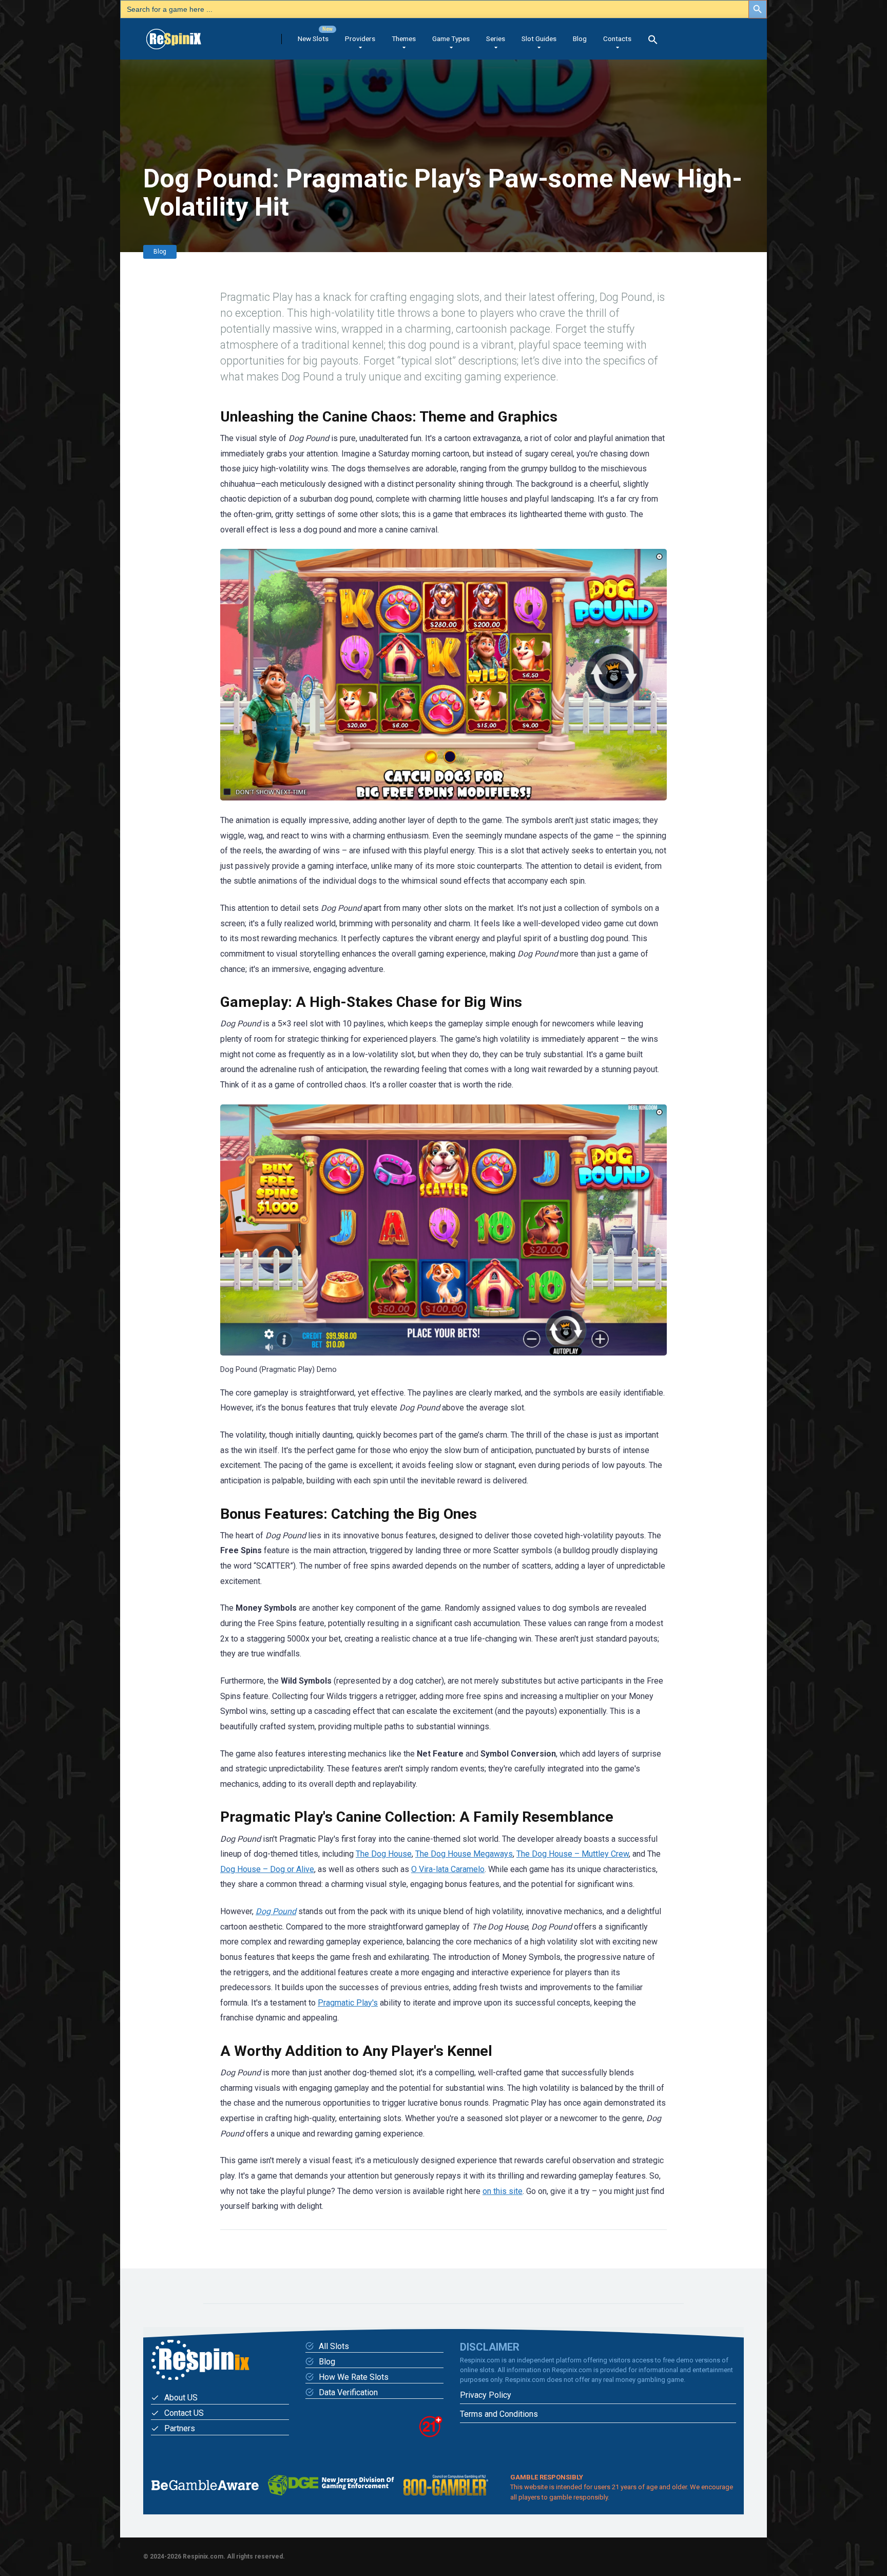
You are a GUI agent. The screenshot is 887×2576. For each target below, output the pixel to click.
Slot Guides (539, 39)
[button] (653, 41)
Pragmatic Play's (348, 2003)
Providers (360, 39)
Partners (180, 2428)
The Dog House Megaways (464, 1854)
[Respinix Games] (188, 35)
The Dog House (384, 1854)
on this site (503, 2191)
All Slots (334, 2346)
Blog (580, 39)
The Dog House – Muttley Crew (573, 1854)
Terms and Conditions (499, 2414)
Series (496, 39)
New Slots (313, 39)
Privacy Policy (486, 2395)
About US (181, 2398)
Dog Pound (276, 1911)
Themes (404, 39)
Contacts (617, 39)
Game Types (451, 39)
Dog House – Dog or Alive (267, 1869)
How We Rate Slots (354, 2377)
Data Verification (348, 2392)
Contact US (184, 2413)
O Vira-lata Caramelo (448, 1869)
